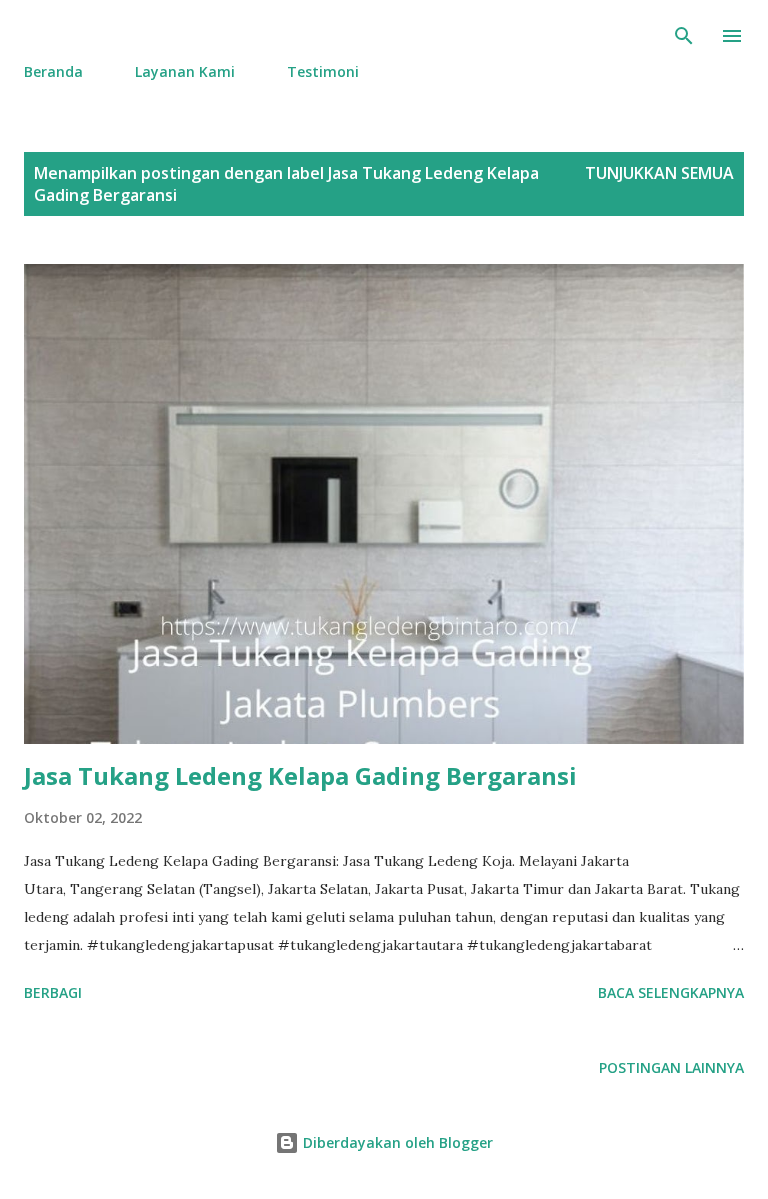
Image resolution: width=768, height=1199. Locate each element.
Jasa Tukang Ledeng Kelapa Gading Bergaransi (300, 775)
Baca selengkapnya (671, 992)
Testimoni (323, 71)
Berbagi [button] (53, 992)
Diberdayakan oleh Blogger (396, 1142)
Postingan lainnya (671, 1067)
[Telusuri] (684, 36)
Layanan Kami (185, 71)
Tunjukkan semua (659, 173)
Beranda (53, 71)
